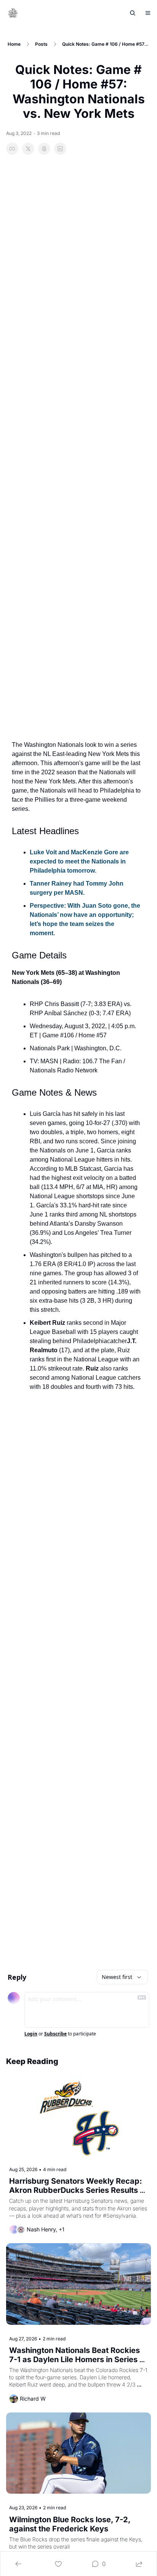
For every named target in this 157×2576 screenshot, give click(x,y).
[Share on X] (28, 149)
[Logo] (13, 13)
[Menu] (148, 13)
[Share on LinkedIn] (60, 149)
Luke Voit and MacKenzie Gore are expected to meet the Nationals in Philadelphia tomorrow (80, 861)
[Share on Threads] (44, 149)
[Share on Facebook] (12, 149)
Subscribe (55, 2034)
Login (31, 2034)
